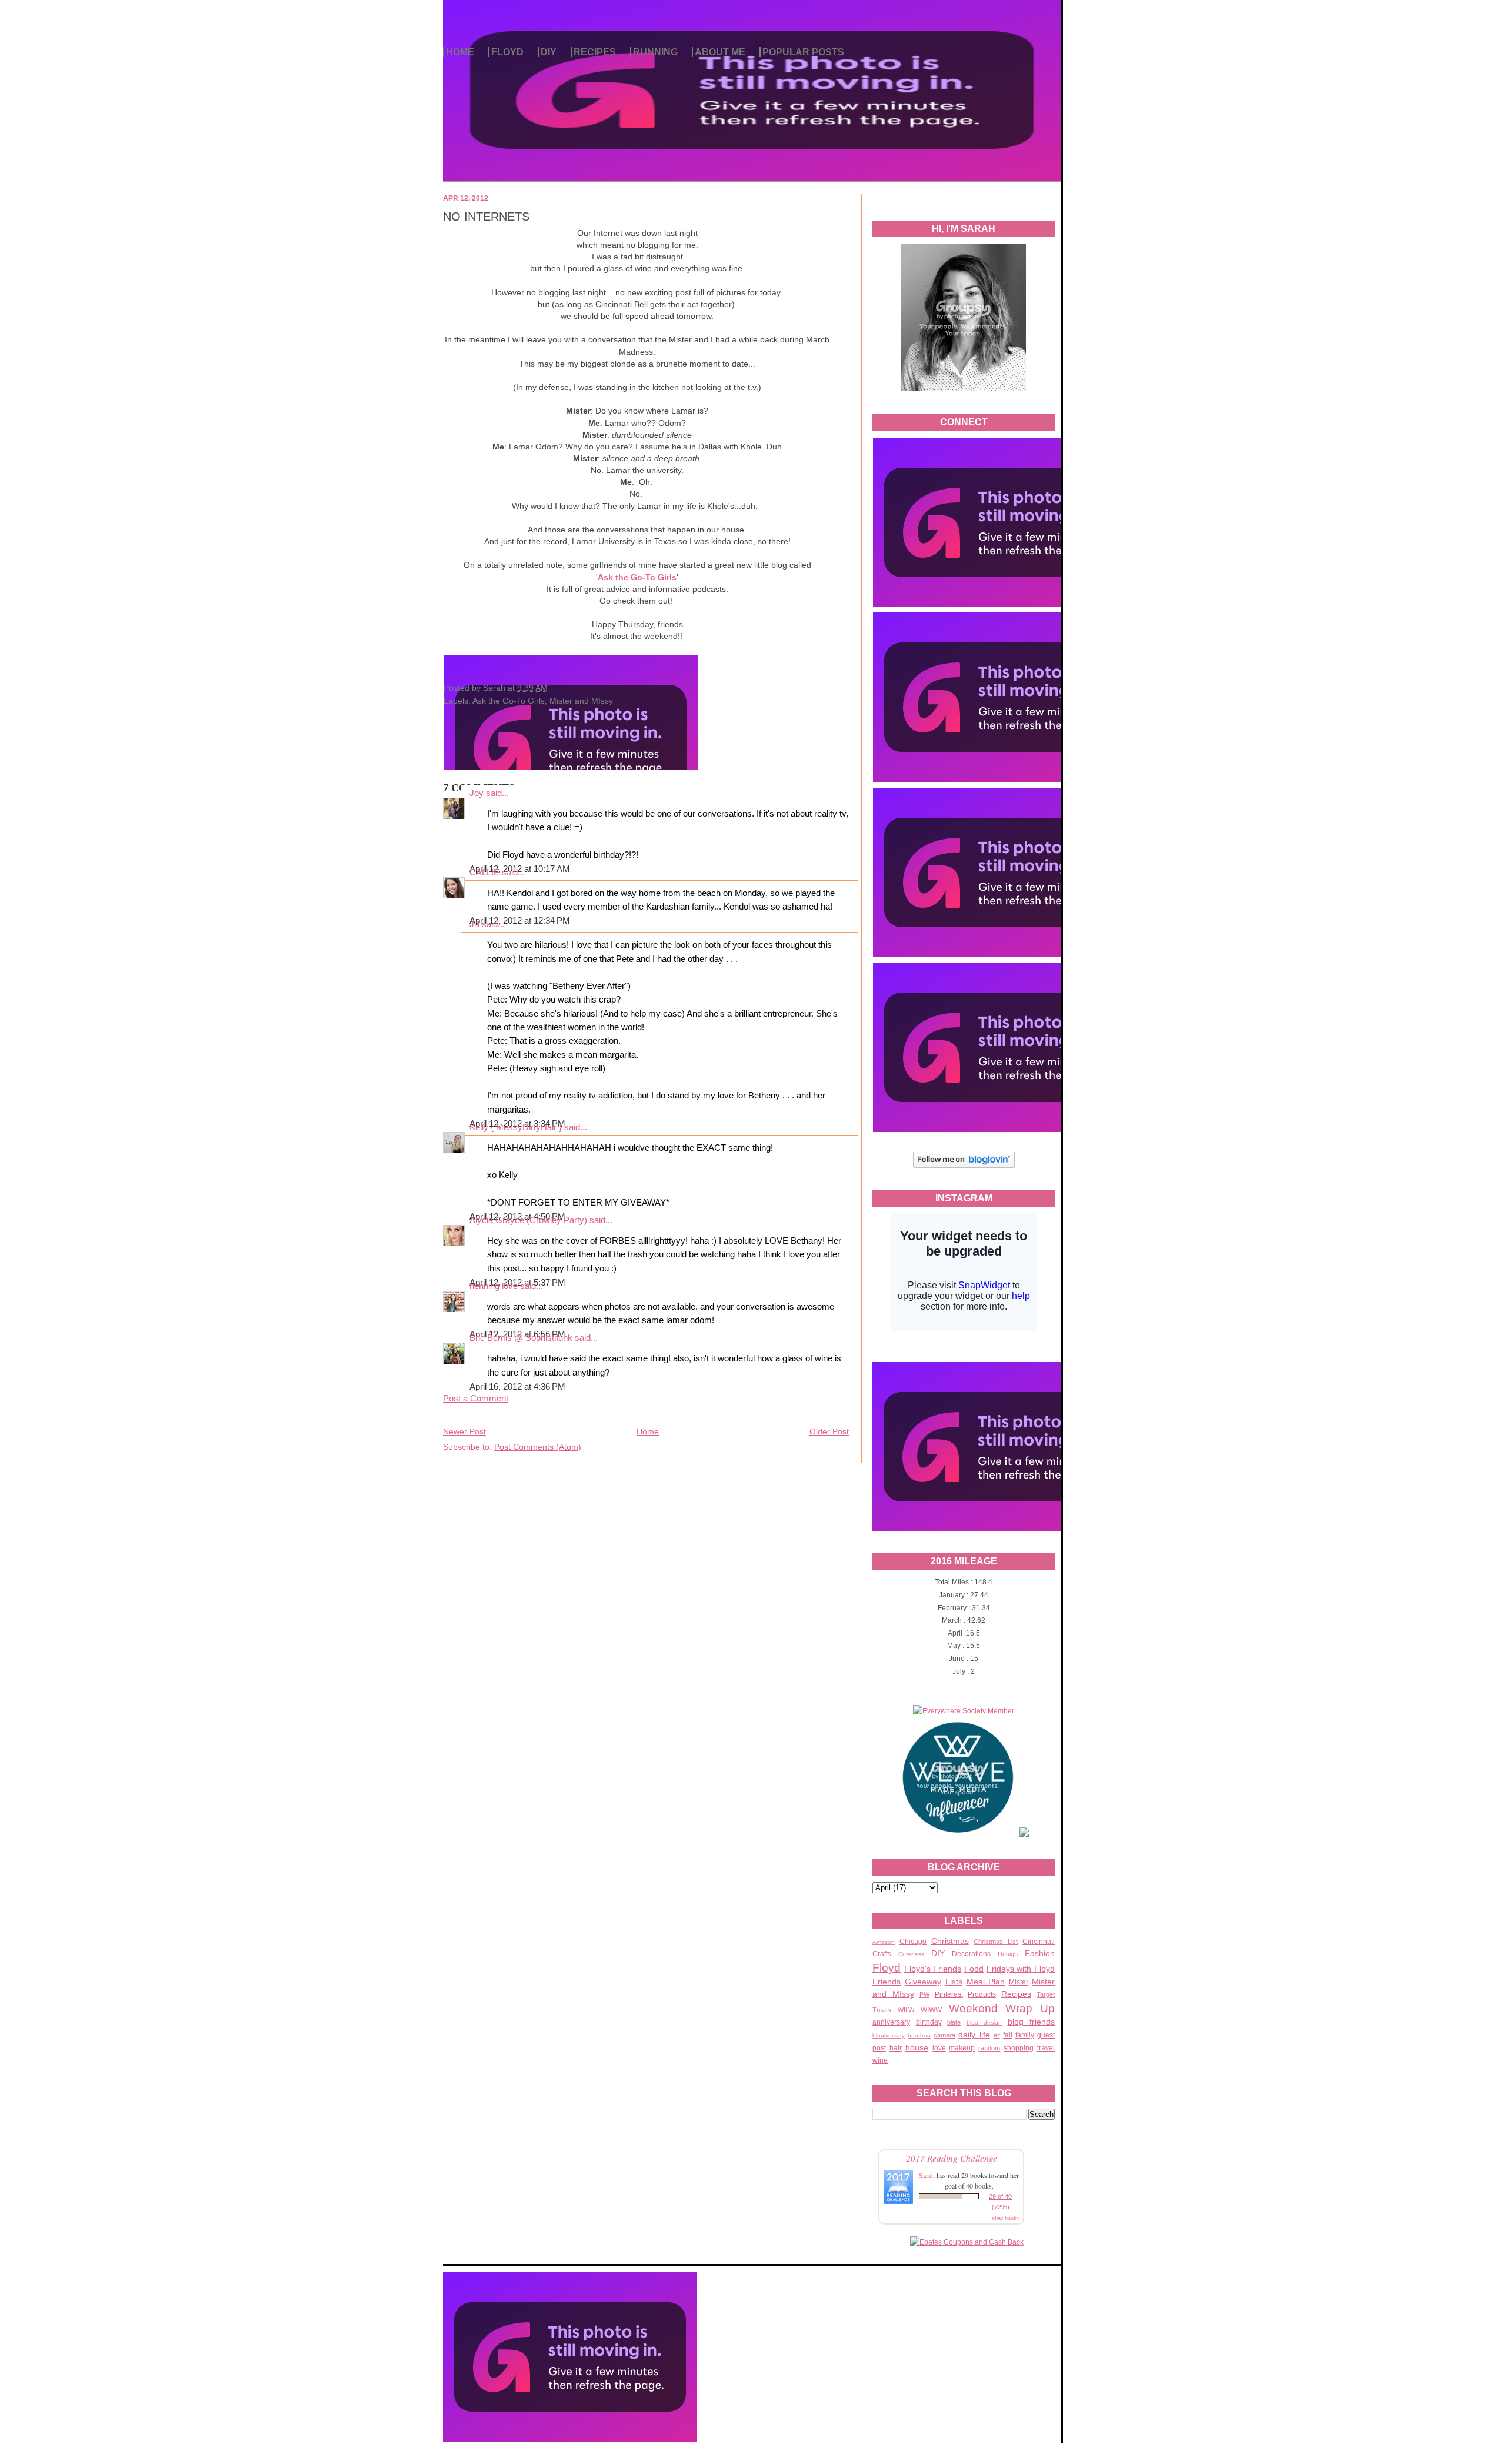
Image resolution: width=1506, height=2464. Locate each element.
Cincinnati (1039, 1942)
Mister (1019, 1982)
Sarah (927, 2175)
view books (1005, 2218)
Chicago (913, 1942)
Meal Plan (986, 1982)
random (989, 2048)
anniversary (891, 2022)
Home (648, 1431)
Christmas (950, 1941)
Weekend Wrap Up (1002, 2008)
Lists (954, 1982)
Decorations (971, 1954)
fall (1008, 2035)
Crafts (882, 1954)
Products (982, 1994)
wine (880, 2060)
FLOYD (507, 52)
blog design (984, 2022)
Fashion (1040, 1953)
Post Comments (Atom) (538, 1447)
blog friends (1032, 2022)
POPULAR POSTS (803, 52)
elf (997, 2035)
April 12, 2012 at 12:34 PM (520, 921)
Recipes (1016, 1994)
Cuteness (911, 1954)
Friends (887, 1982)
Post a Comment (476, 1399)
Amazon (884, 1942)
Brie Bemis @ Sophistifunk (521, 1338)
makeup (962, 2048)
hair (896, 2048)
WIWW (931, 2010)
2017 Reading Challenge (952, 2158)
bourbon (919, 2035)
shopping (1019, 2048)
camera (944, 2035)
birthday (929, 2022)
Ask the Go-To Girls (509, 701)
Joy (477, 793)
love (939, 2048)
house (917, 2047)
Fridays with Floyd (1021, 1969)
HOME (460, 52)
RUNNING (655, 52)
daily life (974, 2035)
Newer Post (464, 1431)
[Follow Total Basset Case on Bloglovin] (964, 1166)
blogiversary (889, 2035)
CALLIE (484, 873)
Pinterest (949, 1994)
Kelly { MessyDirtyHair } (516, 1127)
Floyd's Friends (933, 1969)
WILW (906, 2010)
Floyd (887, 1968)
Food (974, 1969)
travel (1046, 2048)
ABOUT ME (720, 52)
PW (924, 1994)
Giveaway (923, 1982)
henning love (494, 1286)
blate (954, 2022)
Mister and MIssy (581, 701)
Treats (882, 2010)
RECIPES (595, 52)
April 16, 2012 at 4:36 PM (517, 1387)
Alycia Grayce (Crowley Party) (528, 1220)
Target (1046, 1994)
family (1025, 2035)
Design (1008, 1954)
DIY (549, 52)
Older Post (829, 1431)
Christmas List (996, 1942)
